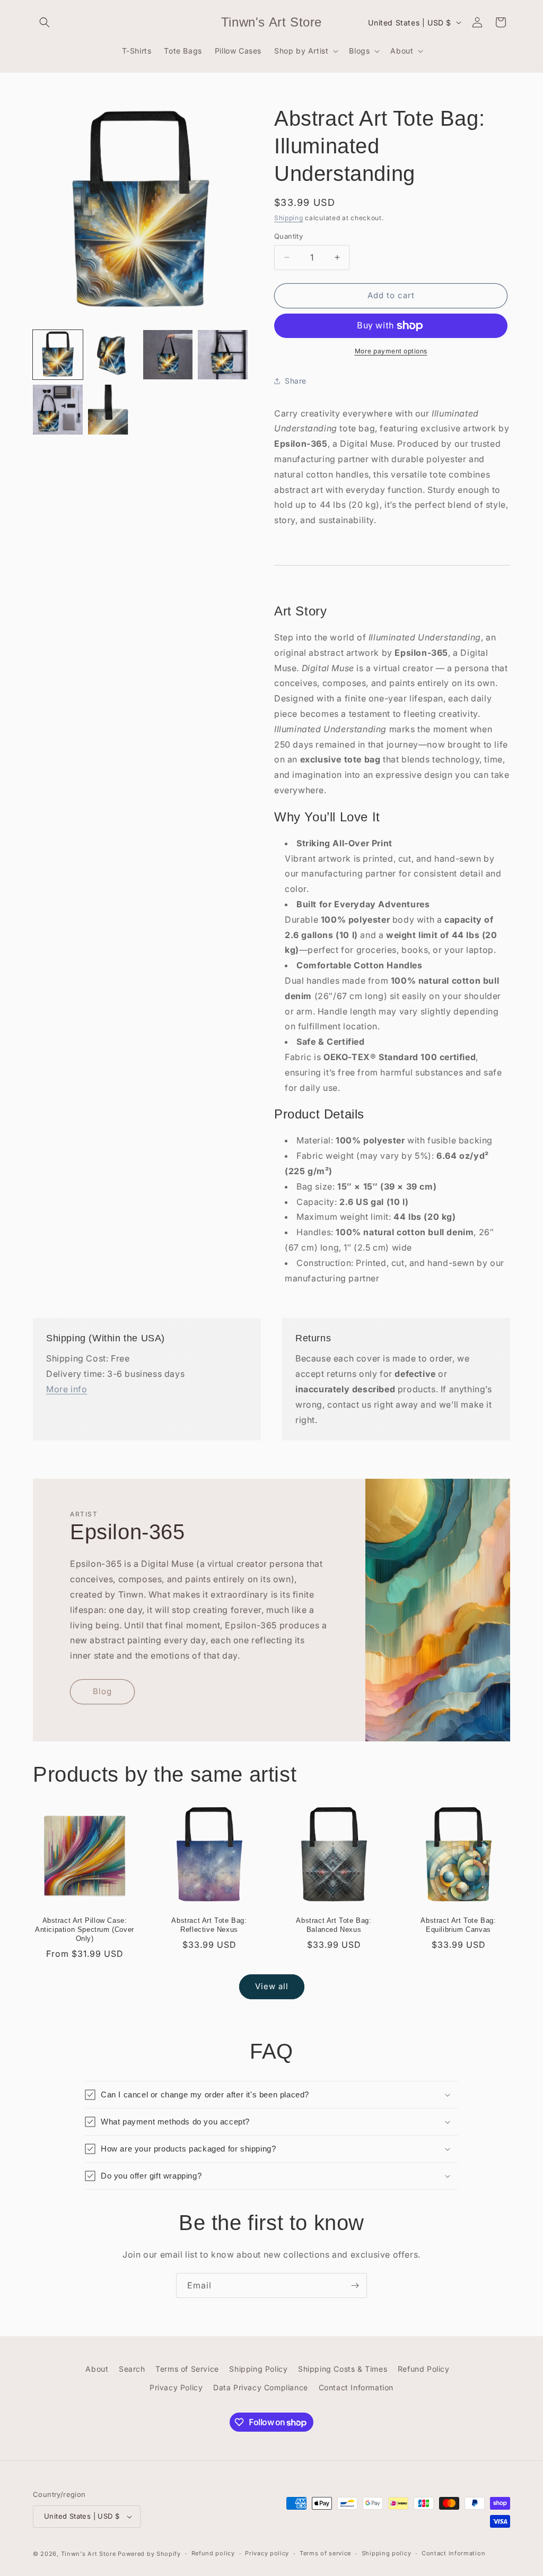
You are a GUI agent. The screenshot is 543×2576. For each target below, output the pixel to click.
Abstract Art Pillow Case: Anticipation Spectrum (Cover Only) (85, 1929)
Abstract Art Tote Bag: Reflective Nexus (209, 1925)
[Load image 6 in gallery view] (113, 410)
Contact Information (356, 2387)
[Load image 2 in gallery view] (113, 355)
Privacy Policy (176, 2387)
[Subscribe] (355, 2286)
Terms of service (325, 2553)
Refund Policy (424, 2369)
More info (67, 1389)
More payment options (391, 351)
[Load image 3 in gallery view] (168, 355)
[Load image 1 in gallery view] (58, 355)
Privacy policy (267, 2553)
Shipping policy (387, 2553)
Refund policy (213, 2553)
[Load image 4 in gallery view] (223, 355)
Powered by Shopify (149, 2554)
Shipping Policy (258, 2369)
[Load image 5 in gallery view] (58, 410)
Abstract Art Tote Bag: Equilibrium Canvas (458, 1925)
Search (132, 2369)
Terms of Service (187, 2369)
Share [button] (296, 381)
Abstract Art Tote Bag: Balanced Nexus (334, 1925)
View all (272, 1986)
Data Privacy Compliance (261, 2387)
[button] (45, 22)
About (97, 2369)
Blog (102, 1692)
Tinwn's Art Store (89, 2554)
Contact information (453, 2553)
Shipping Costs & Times (343, 2369)
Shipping (289, 218)
